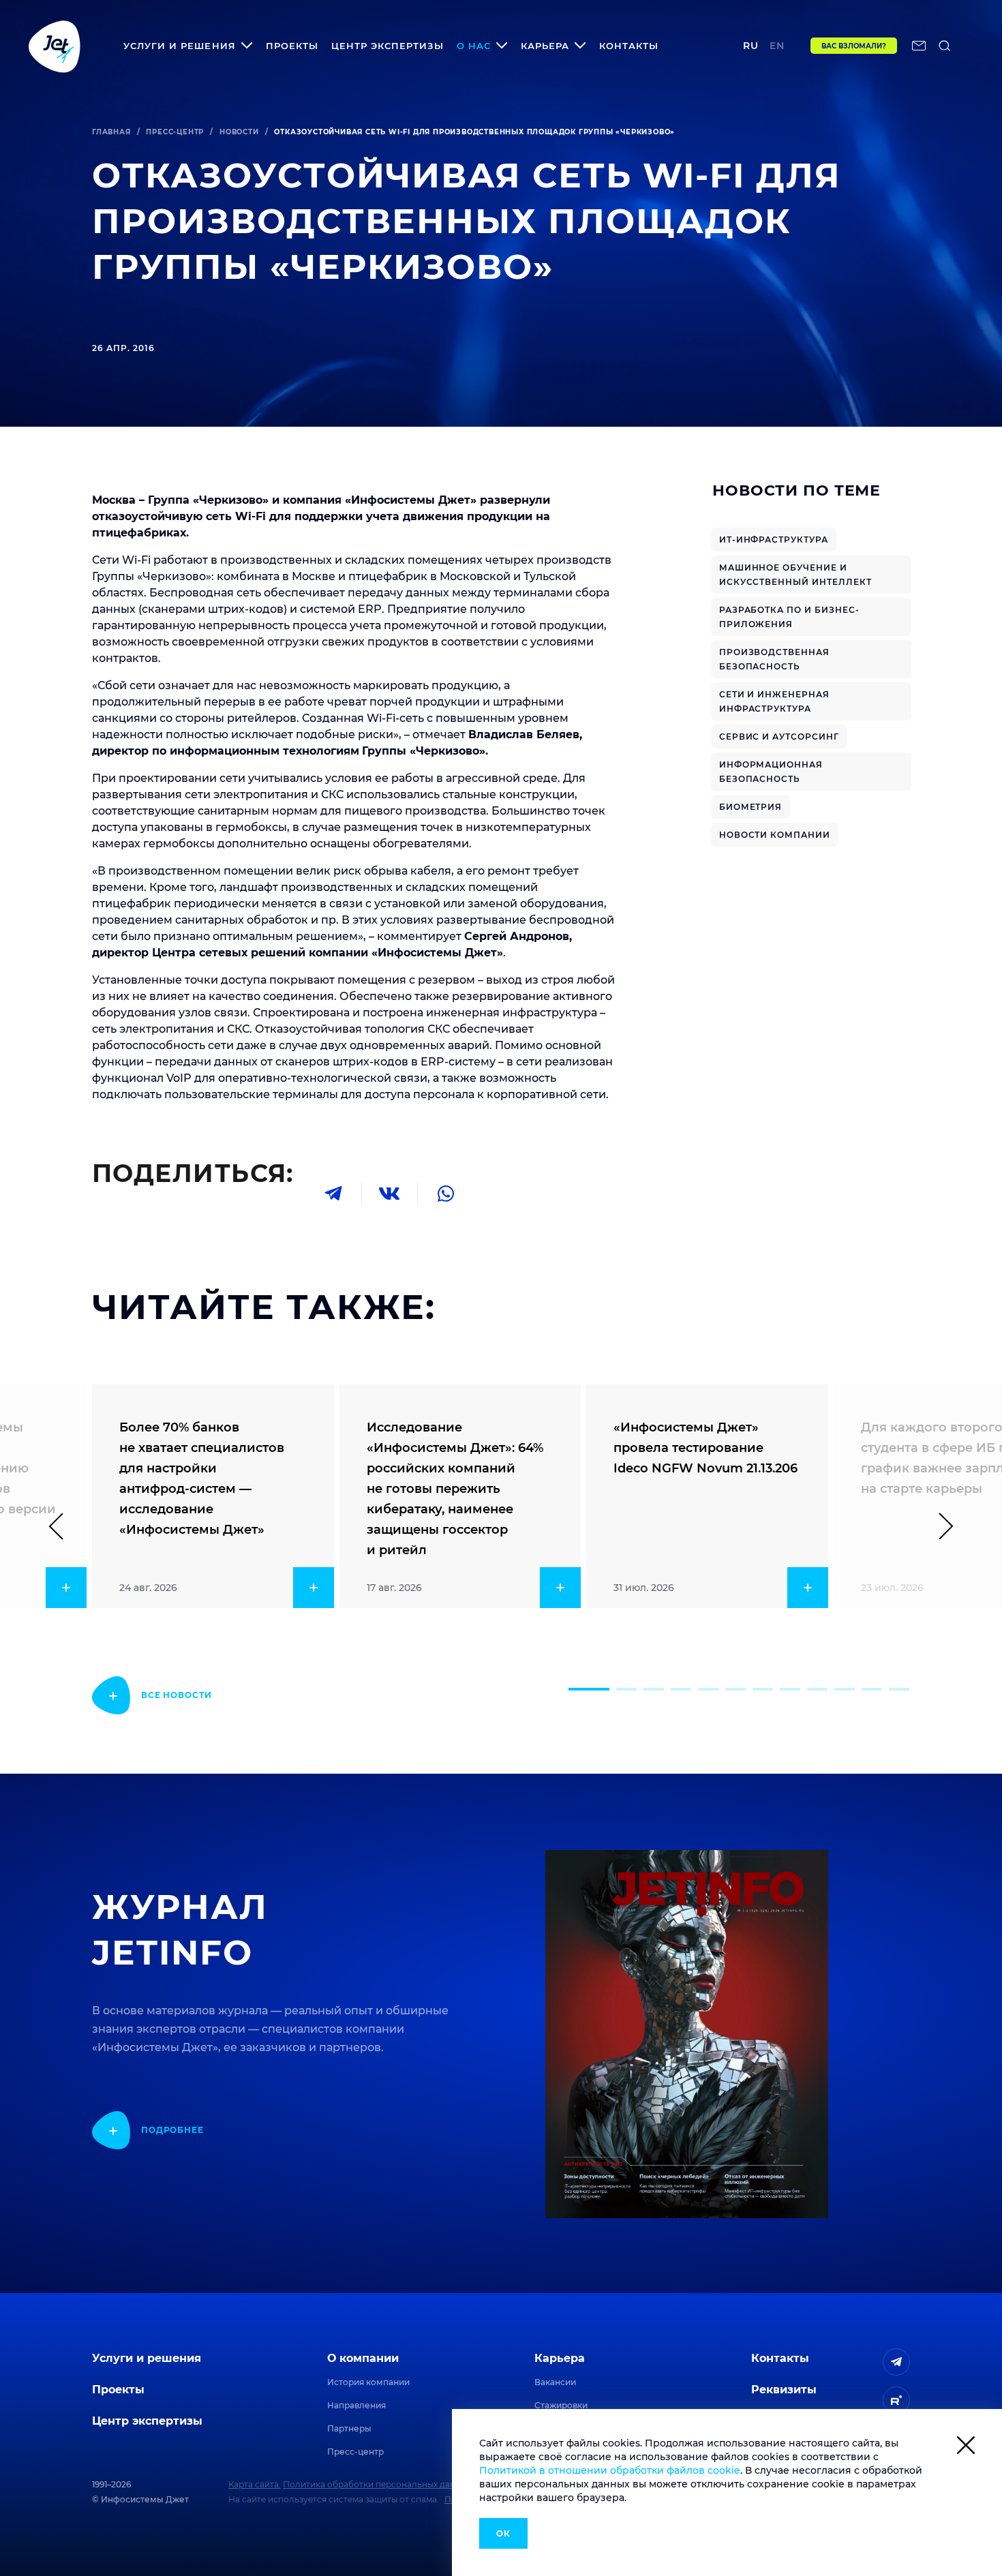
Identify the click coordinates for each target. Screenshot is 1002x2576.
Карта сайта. (255, 2484)
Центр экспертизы (388, 46)
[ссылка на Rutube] (896, 2400)
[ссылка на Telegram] (896, 2362)
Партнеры (349, 2428)
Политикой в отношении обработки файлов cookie (610, 2470)
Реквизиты (784, 2390)
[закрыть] (966, 2448)
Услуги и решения (147, 2358)
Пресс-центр (175, 132)
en (777, 46)
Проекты (292, 46)
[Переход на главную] (55, 46)
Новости (239, 132)
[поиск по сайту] (945, 46)
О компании (363, 2358)
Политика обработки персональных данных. (378, 2484)
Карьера (560, 2358)
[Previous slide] (62, 1526)
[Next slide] (940, 1526)
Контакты (629, 46)
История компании (368, 2382)
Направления (356, 2405)
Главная (111, 132)
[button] (589, 1689)
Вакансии (555, 2382)
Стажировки (561, 2405)
